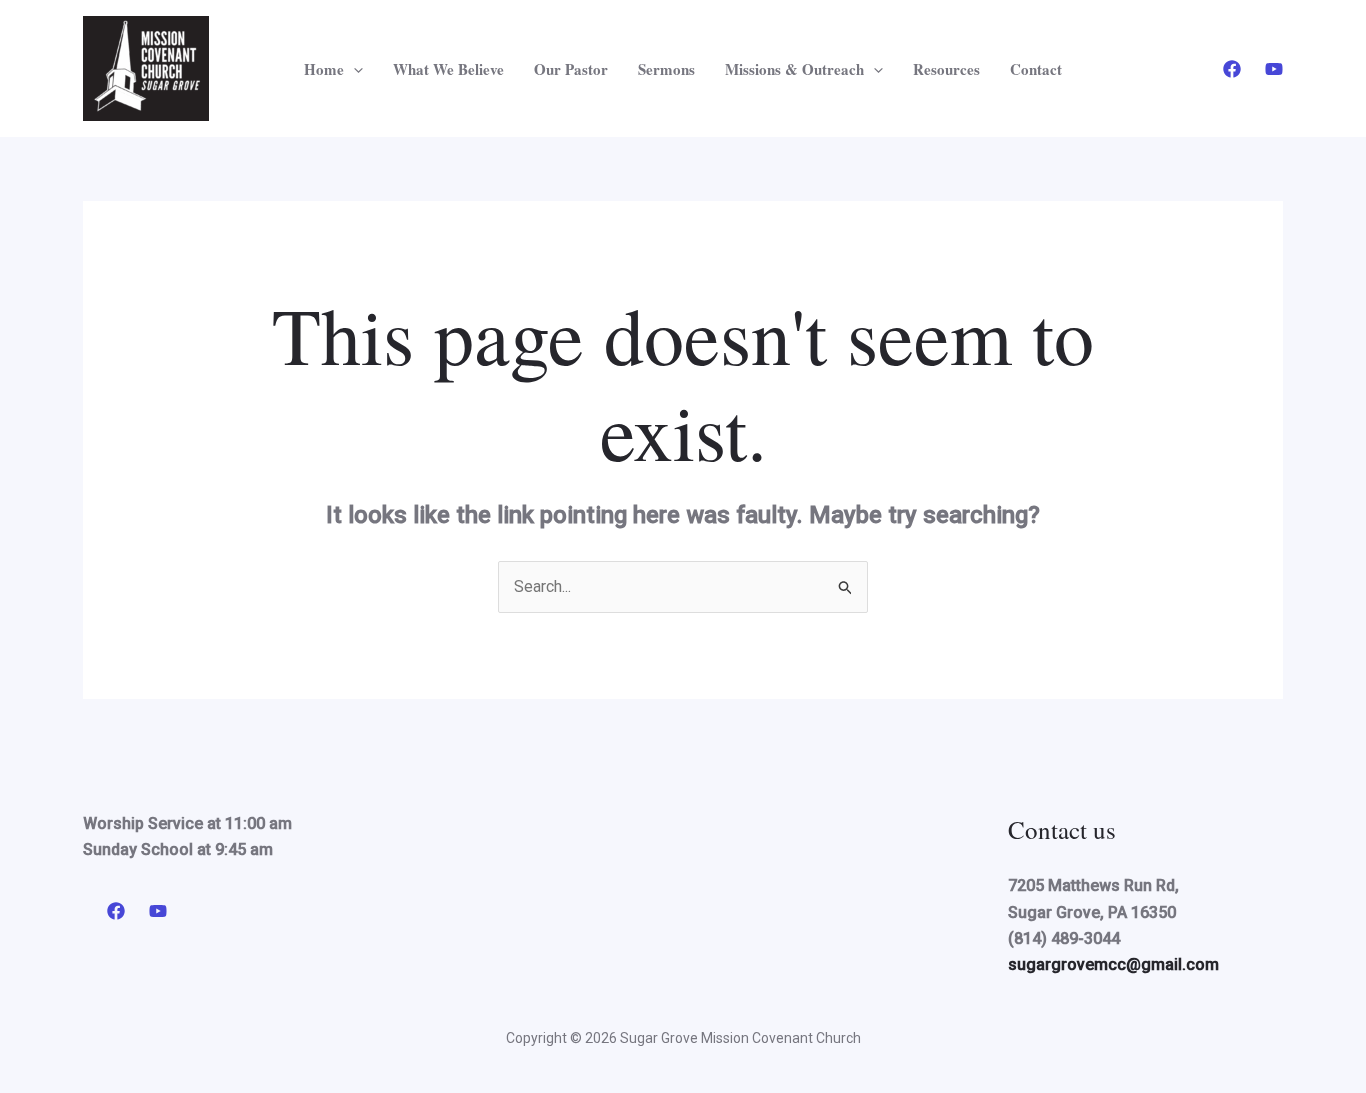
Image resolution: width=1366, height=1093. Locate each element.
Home (324, 69)
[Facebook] (1232, 69)
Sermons (666, 69)
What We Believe (448, 69)
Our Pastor (571, 69)
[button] (353, 69)
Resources (946, 69)
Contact (1036, 69)
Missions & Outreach (794, 69)
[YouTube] (1274, 69)
